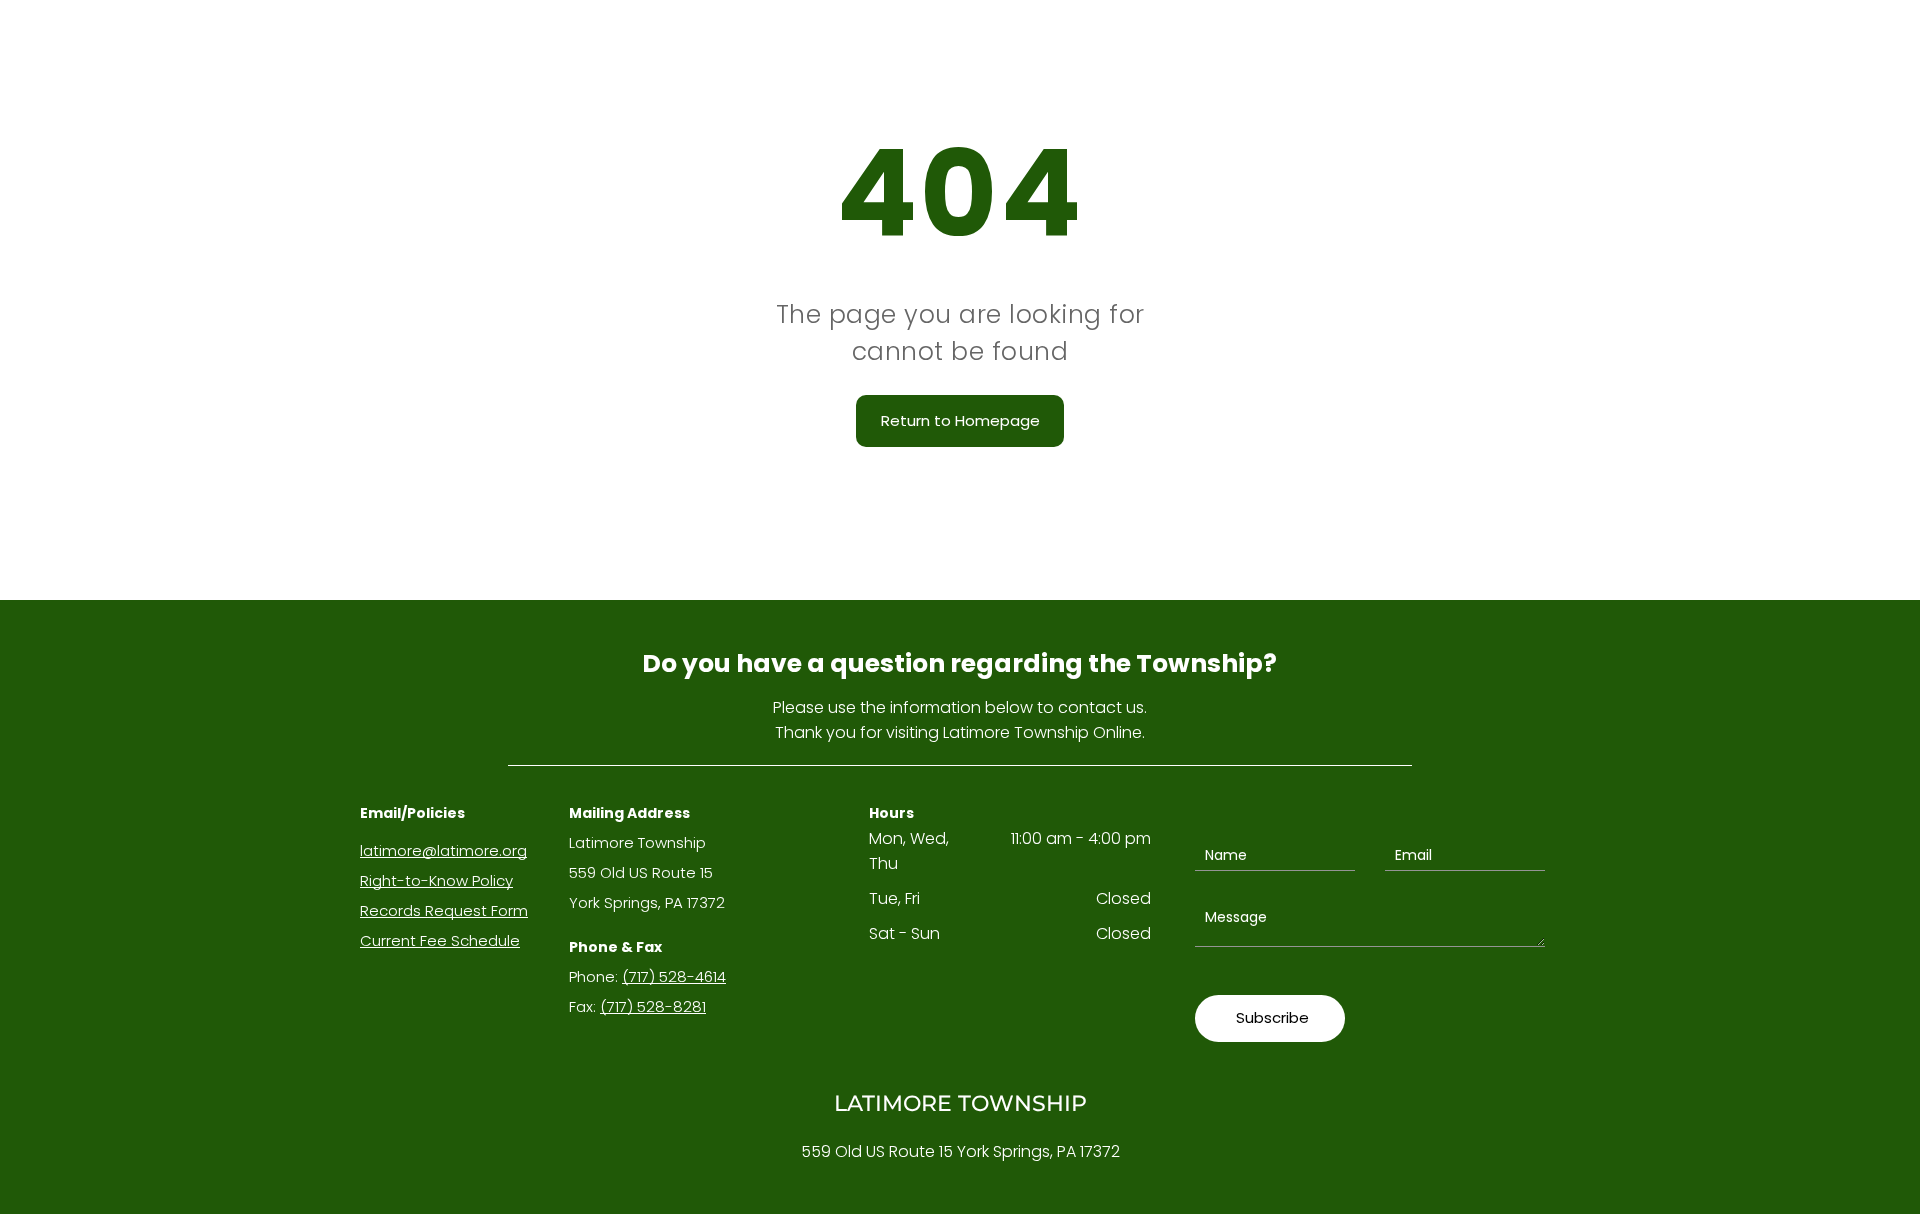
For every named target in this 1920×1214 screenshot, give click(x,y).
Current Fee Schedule (440, 940)
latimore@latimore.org (443, 850)
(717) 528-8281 (653, 1006)
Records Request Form (444, 910)
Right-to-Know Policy (436, 880)
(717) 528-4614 (674, 976)
